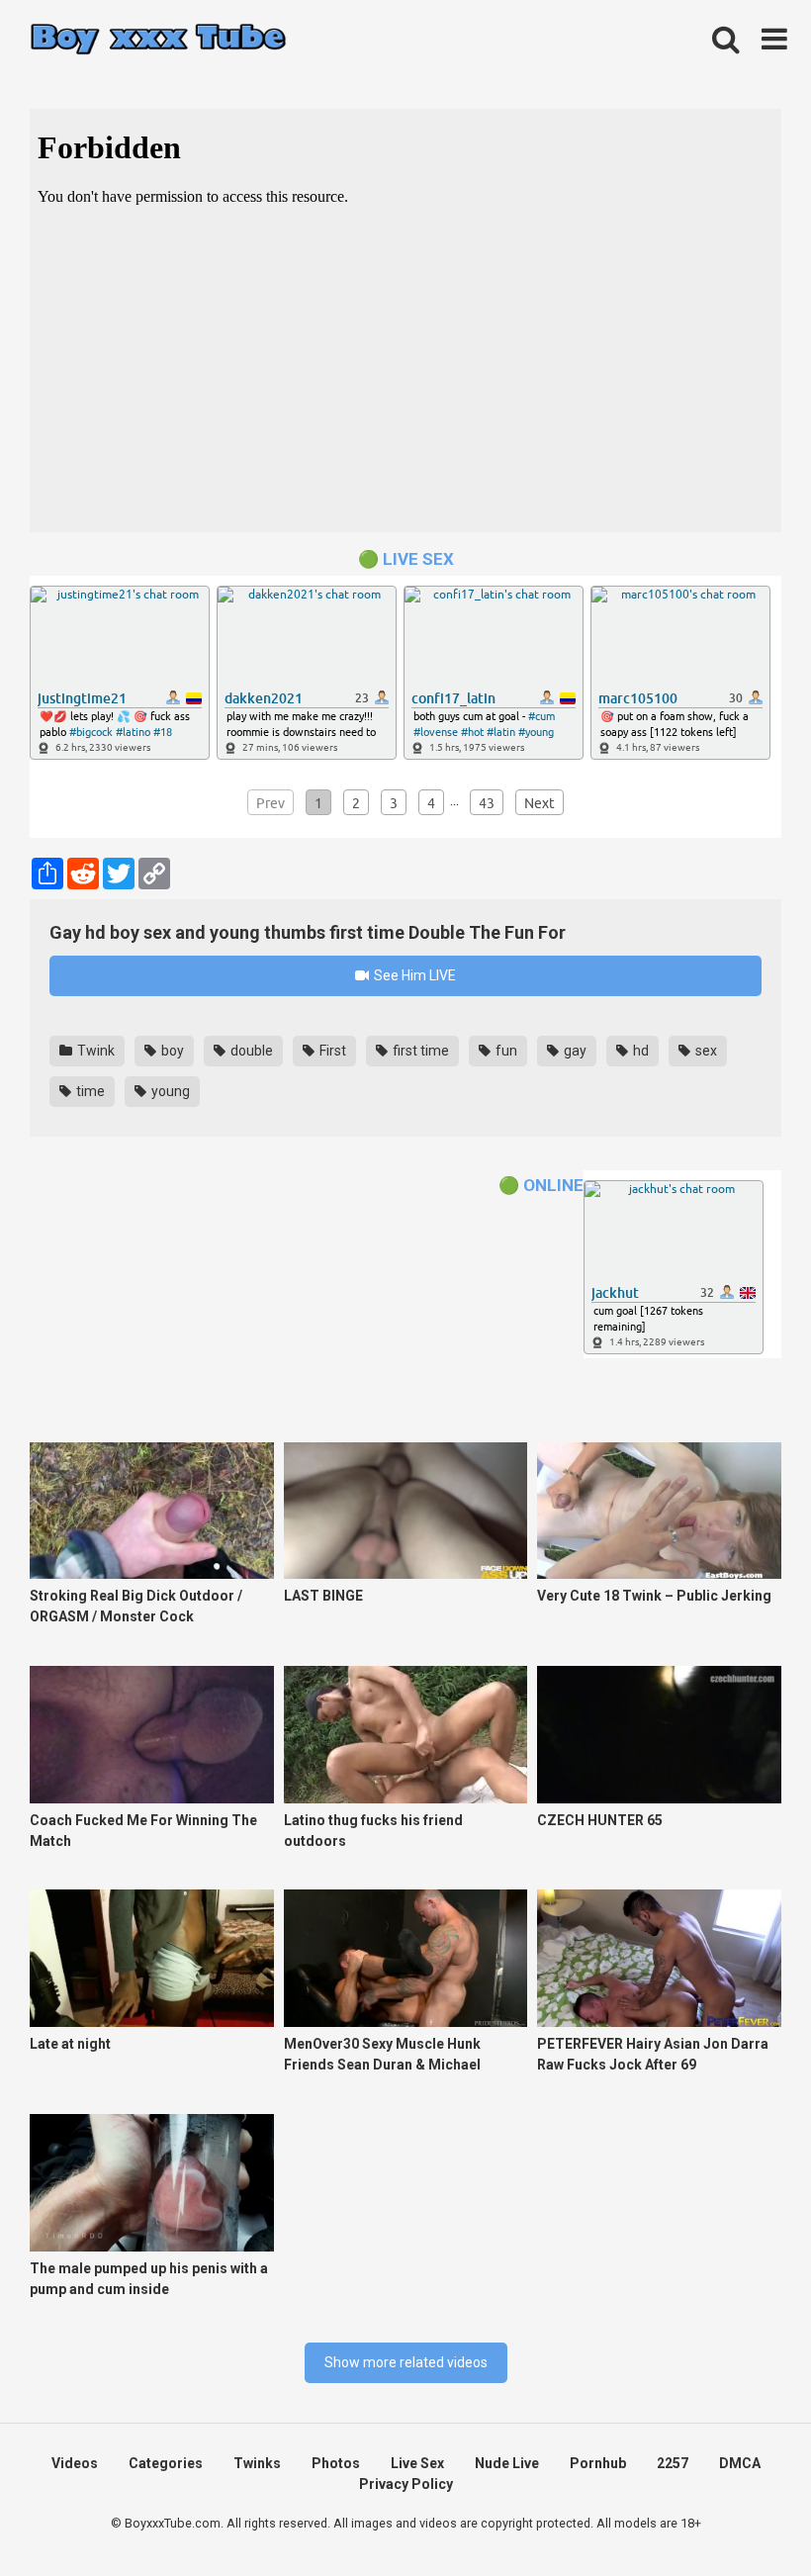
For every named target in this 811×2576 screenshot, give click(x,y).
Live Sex (417, 2463)
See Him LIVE (413, 975)
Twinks (257, 2463)
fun (505, 1051)
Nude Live (507, 2463)
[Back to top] (745, 2516)
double (250, 1051)
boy (171, 1051)
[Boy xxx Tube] (158, 40)
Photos (336, 2463)
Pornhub (598, 2463)
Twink (94, 1051)
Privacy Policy (406, 2484)
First (331, 1051)
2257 (673, 2463)
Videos (75, 2463)
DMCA (740, 2463)
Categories (166, 2463)
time (89, 1091)
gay (574, 1051)
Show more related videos (406, 2362)
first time (419, 1051)
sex (705, 1051)
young (169, 1091)
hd (639, 1051)
